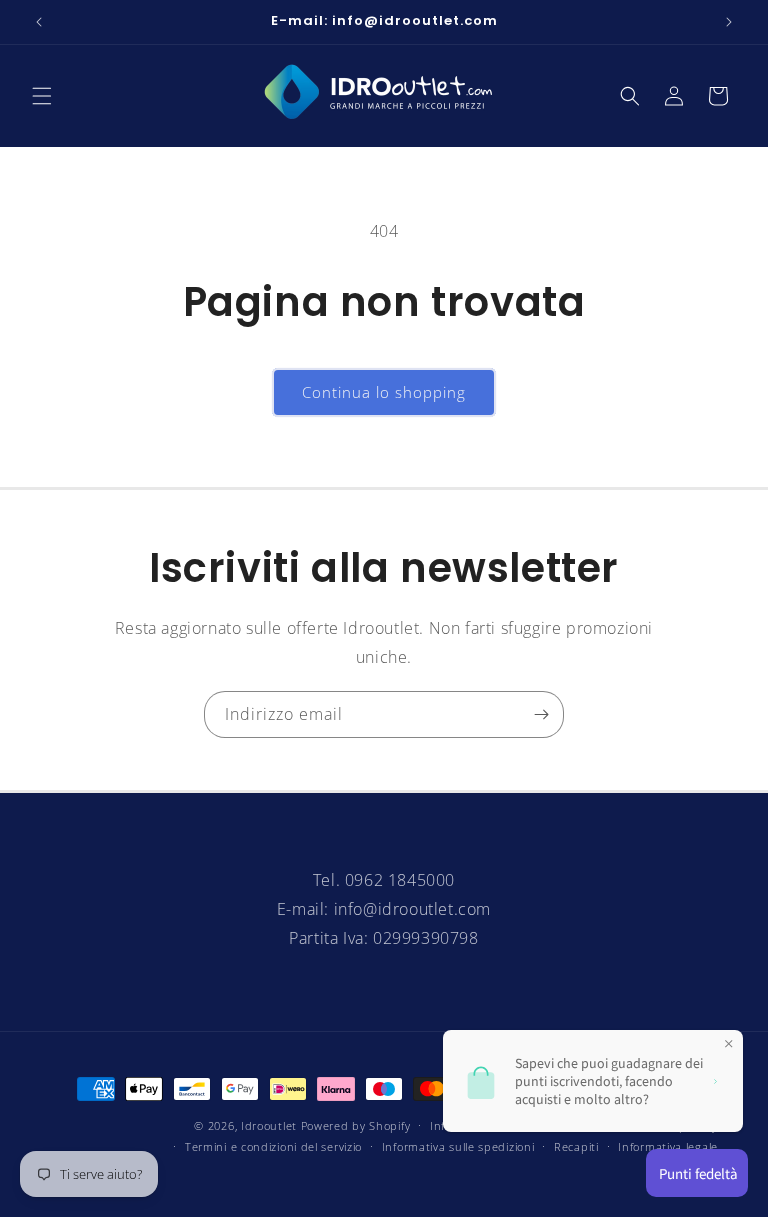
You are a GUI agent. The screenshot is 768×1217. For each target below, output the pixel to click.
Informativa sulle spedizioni (458, 1146)
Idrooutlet (269, 1125)
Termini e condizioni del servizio (273, 1146)
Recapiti (576, 1146)
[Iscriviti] (541, 714)
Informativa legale (668, 1146)
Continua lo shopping (384, 392)
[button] (42, 96)
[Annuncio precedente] (39, 22)
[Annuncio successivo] (729, 22)
